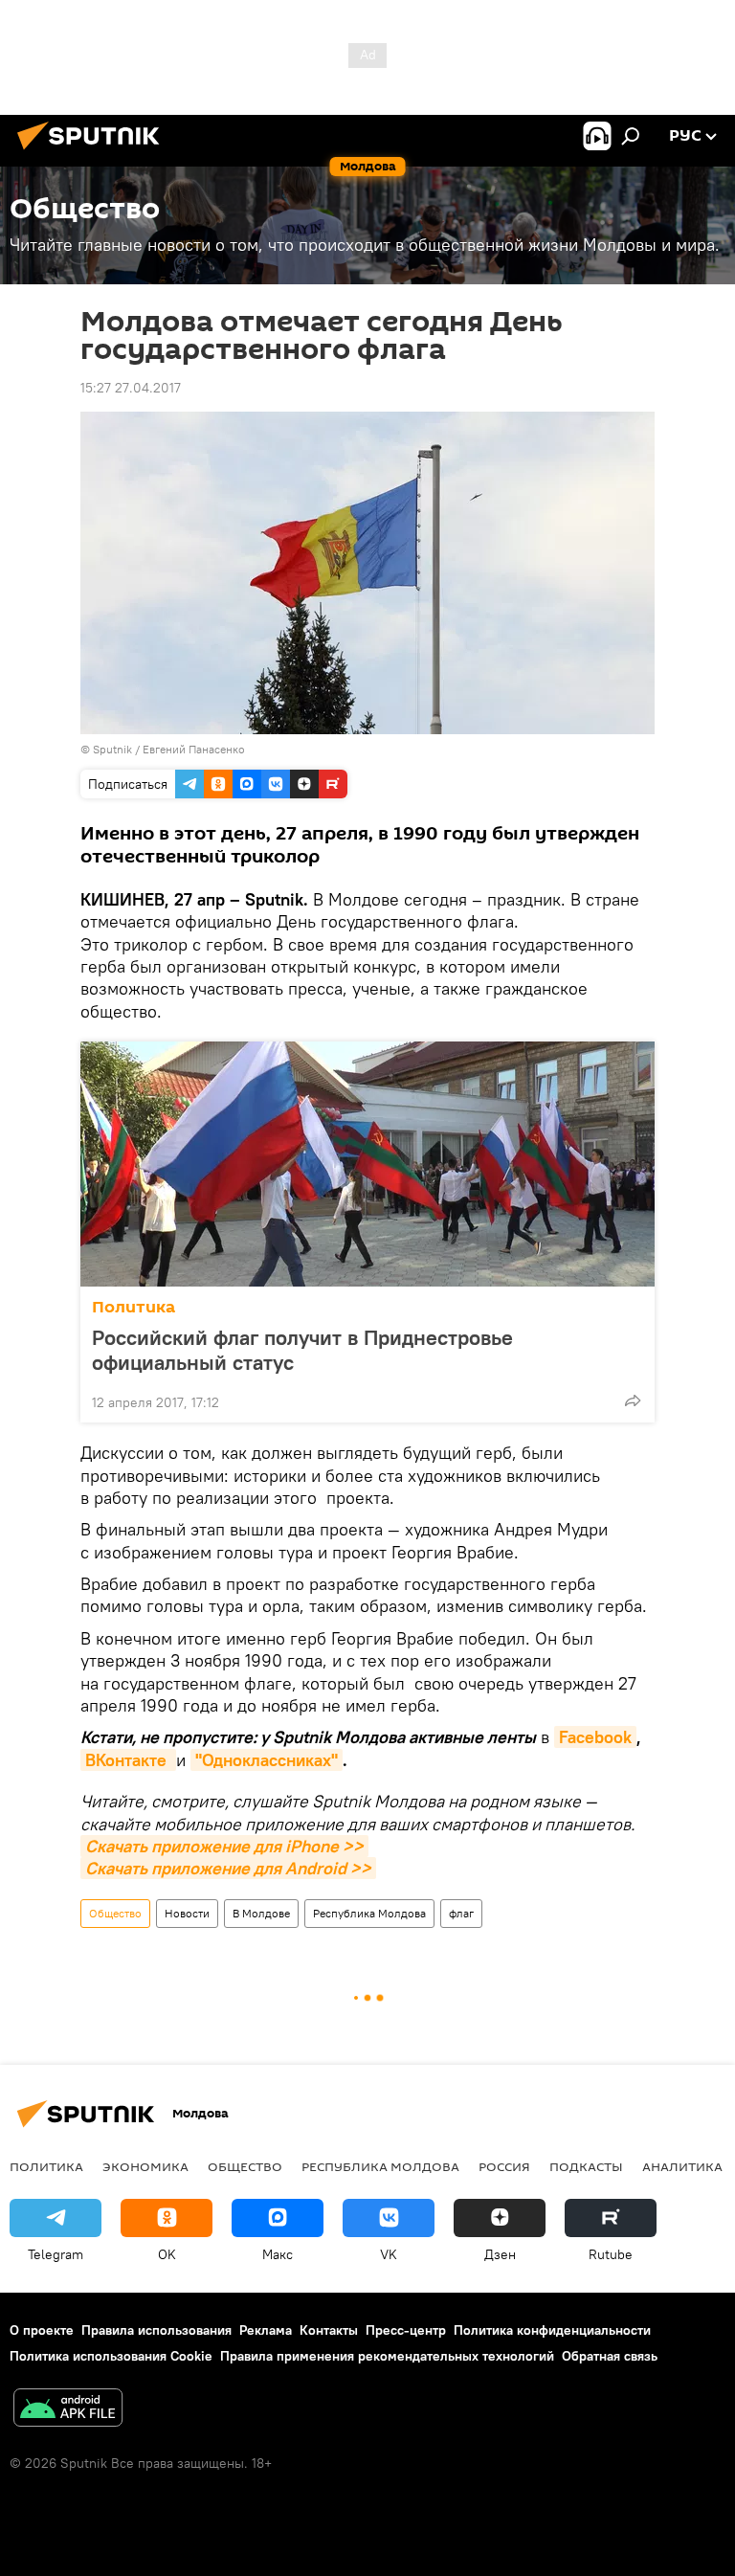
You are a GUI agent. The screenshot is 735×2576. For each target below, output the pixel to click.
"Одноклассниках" (267, 1760)
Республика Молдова (369, 1913)
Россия (504, 2166)
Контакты (329, 2330)
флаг (461, 1913)
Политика (134, 1307)
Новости (187, 1913)
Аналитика (682, 2166)
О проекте (42, 2330)
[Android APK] (68, 2410)
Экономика (145, 2166)
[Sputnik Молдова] (94, 152)
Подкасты (586, 2166)
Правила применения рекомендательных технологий (387, 2356)
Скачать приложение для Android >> (228, 1868)
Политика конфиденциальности (552, 2330)
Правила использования (156, 2330)
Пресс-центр (406, 2330)
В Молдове (261, 1913)
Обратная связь (610, 2356)
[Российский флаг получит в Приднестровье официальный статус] (367, 1164)
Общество (115, 1913)
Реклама (266, 2330)
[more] (633, 1400)
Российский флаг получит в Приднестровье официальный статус (302, 1350)
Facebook (595, 1737)
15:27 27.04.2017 (131, 388)
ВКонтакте (128, 1760)
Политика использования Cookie (111, 2356)
